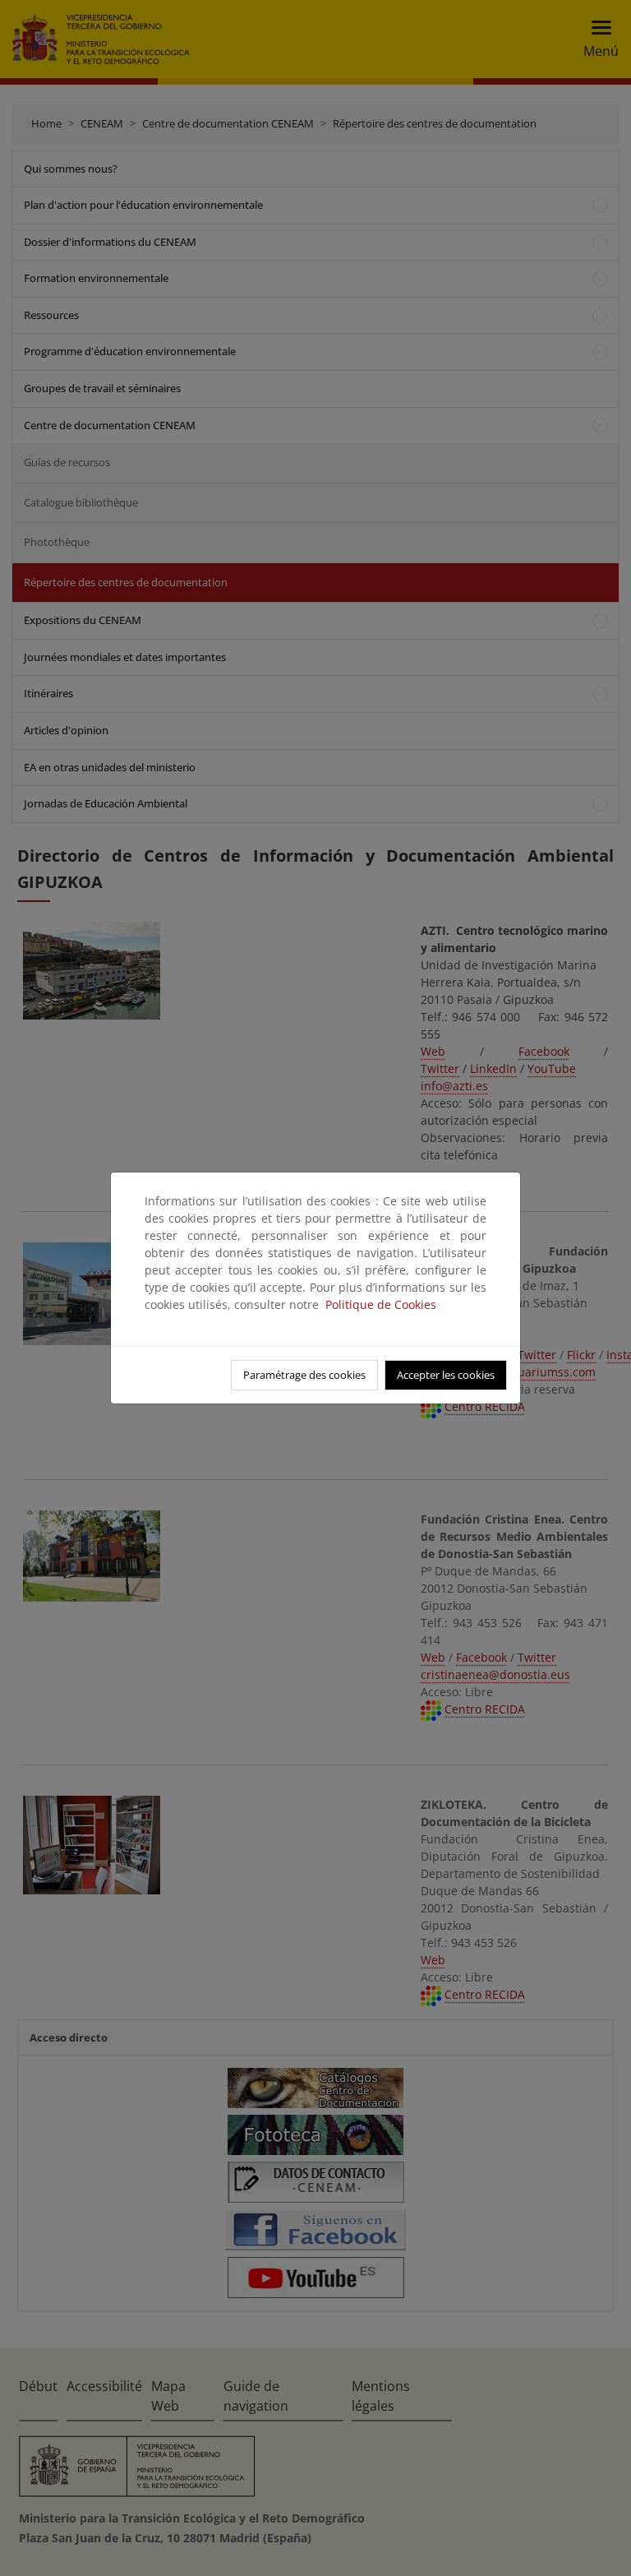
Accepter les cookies (446, 1375)
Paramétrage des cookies (304, 1375)
